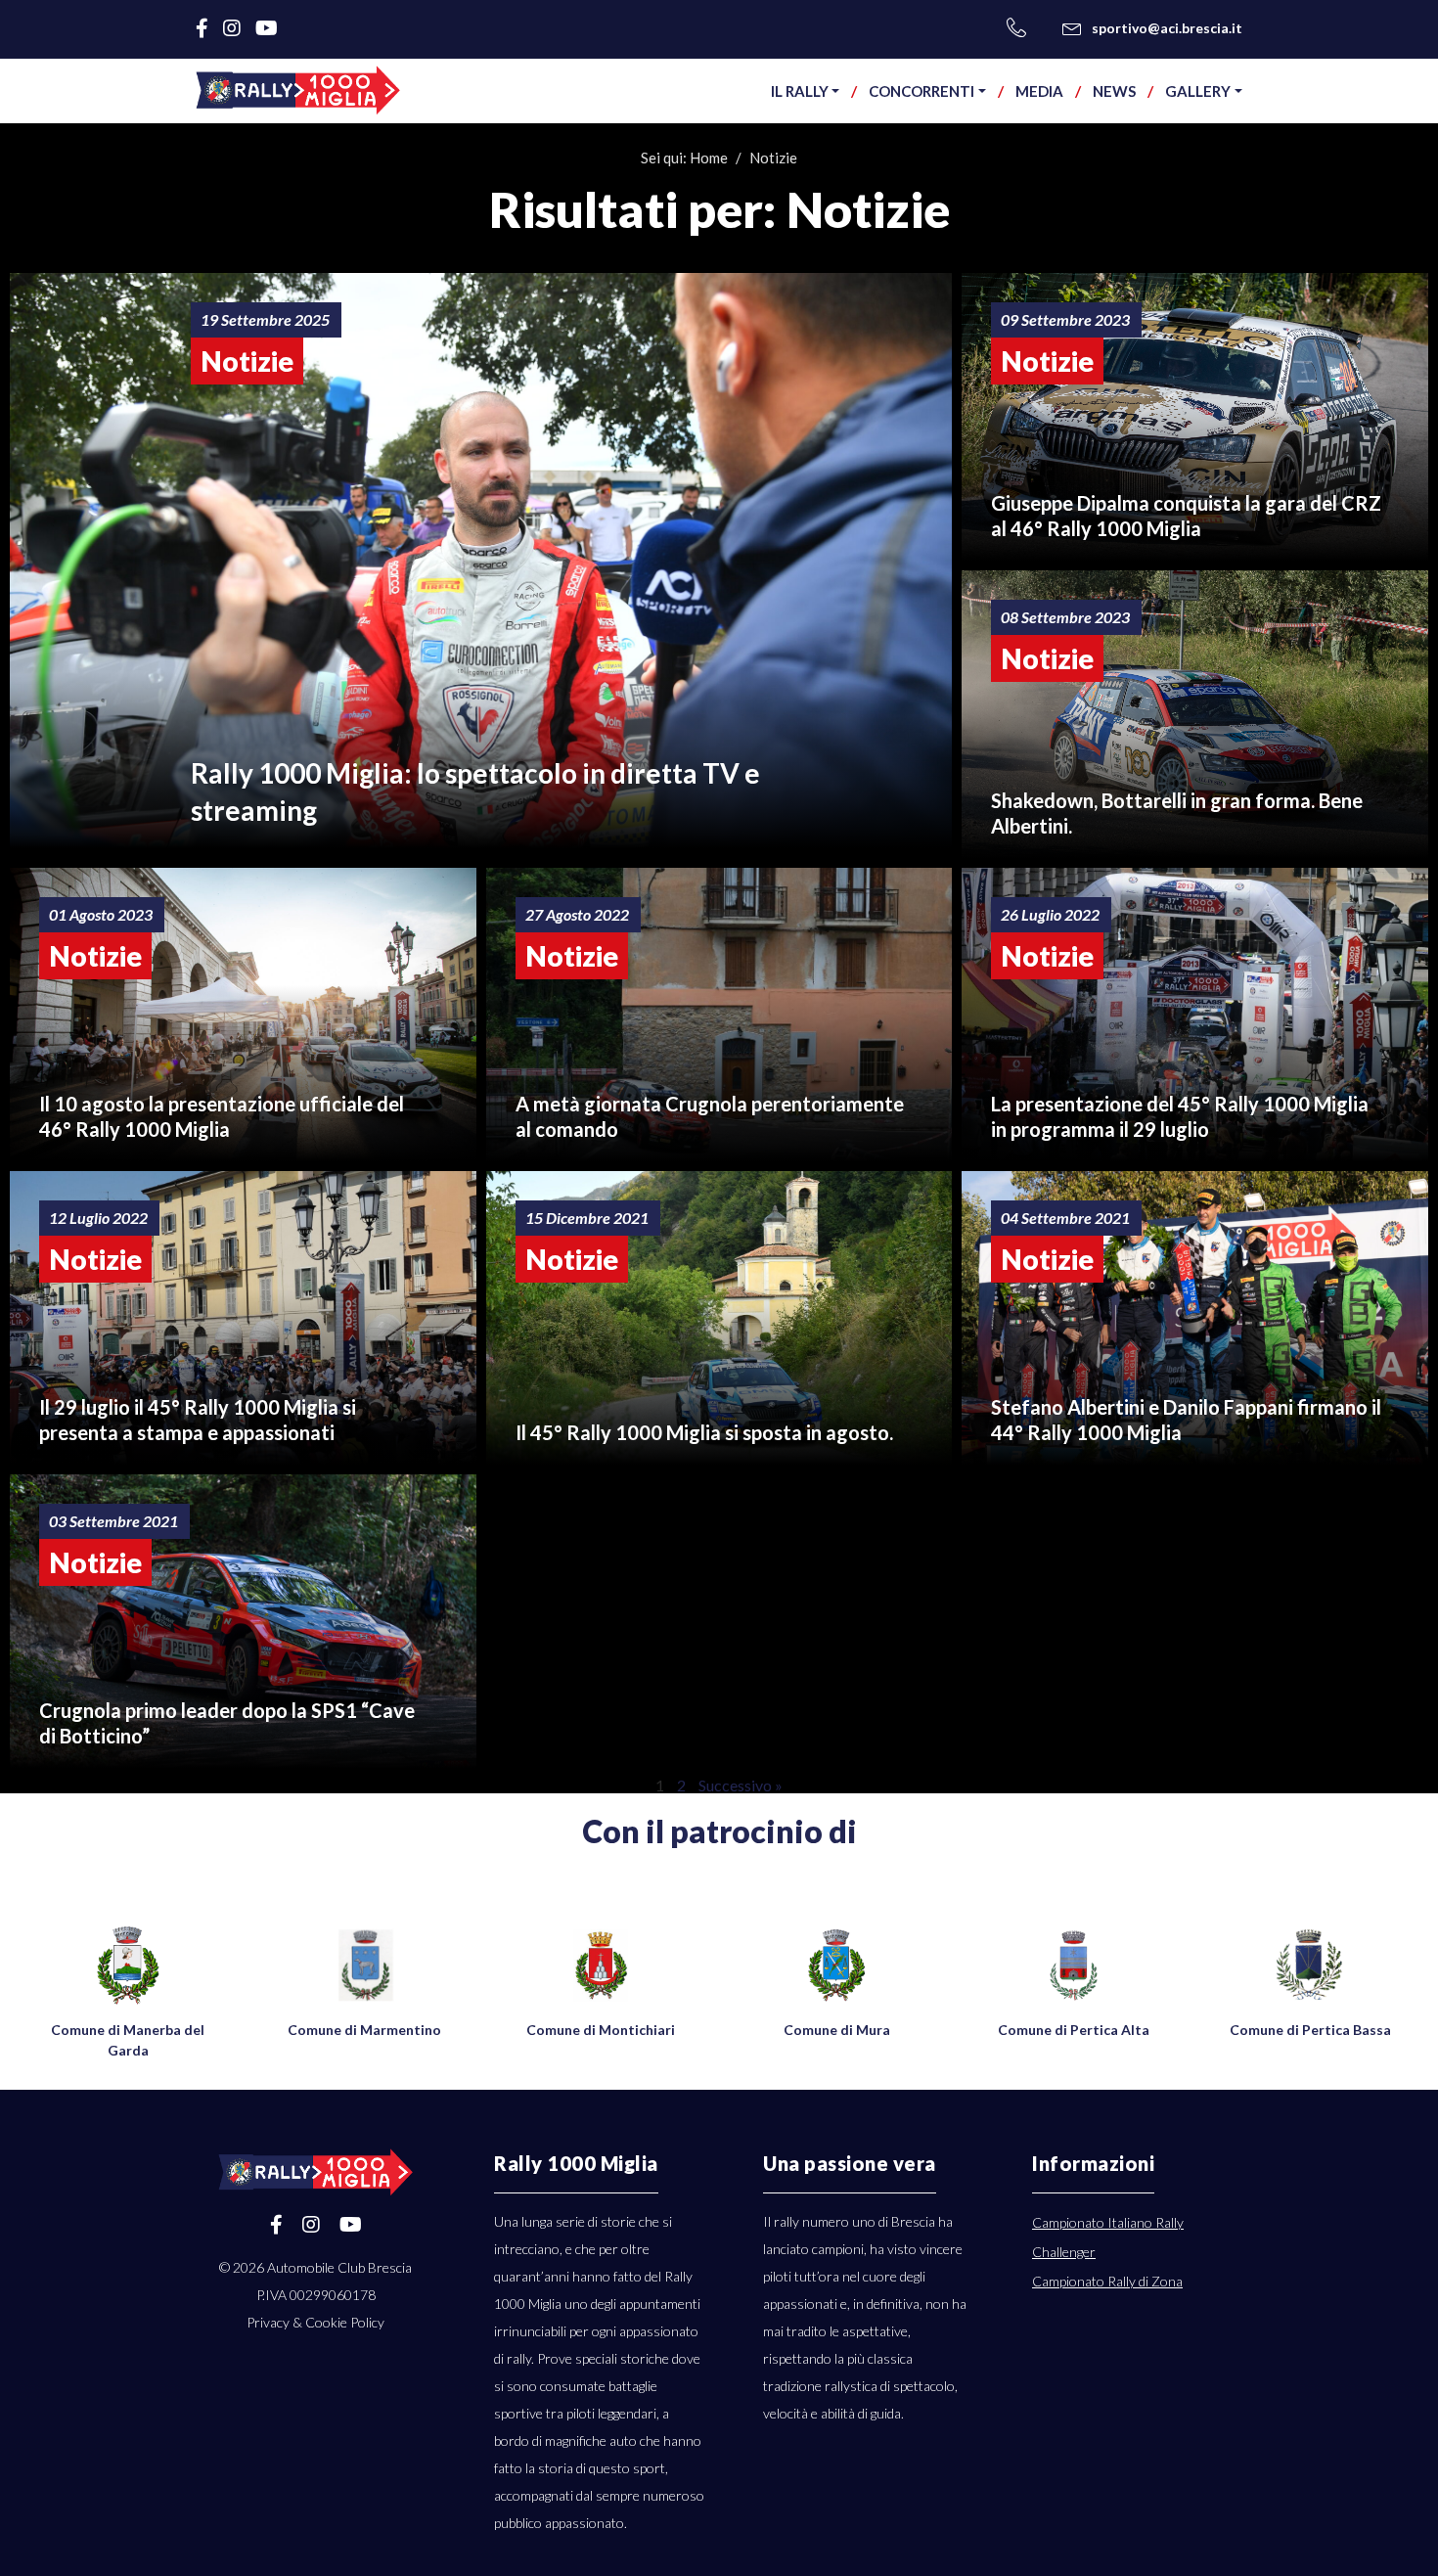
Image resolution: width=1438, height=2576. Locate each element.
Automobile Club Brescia (339, 2267)
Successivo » (741, 1785)
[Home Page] (298, 90)
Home (709, 158)
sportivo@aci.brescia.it (1167, 28)
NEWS (1114, 91)
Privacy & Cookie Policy (315, 2322)
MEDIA (1039, 91)
